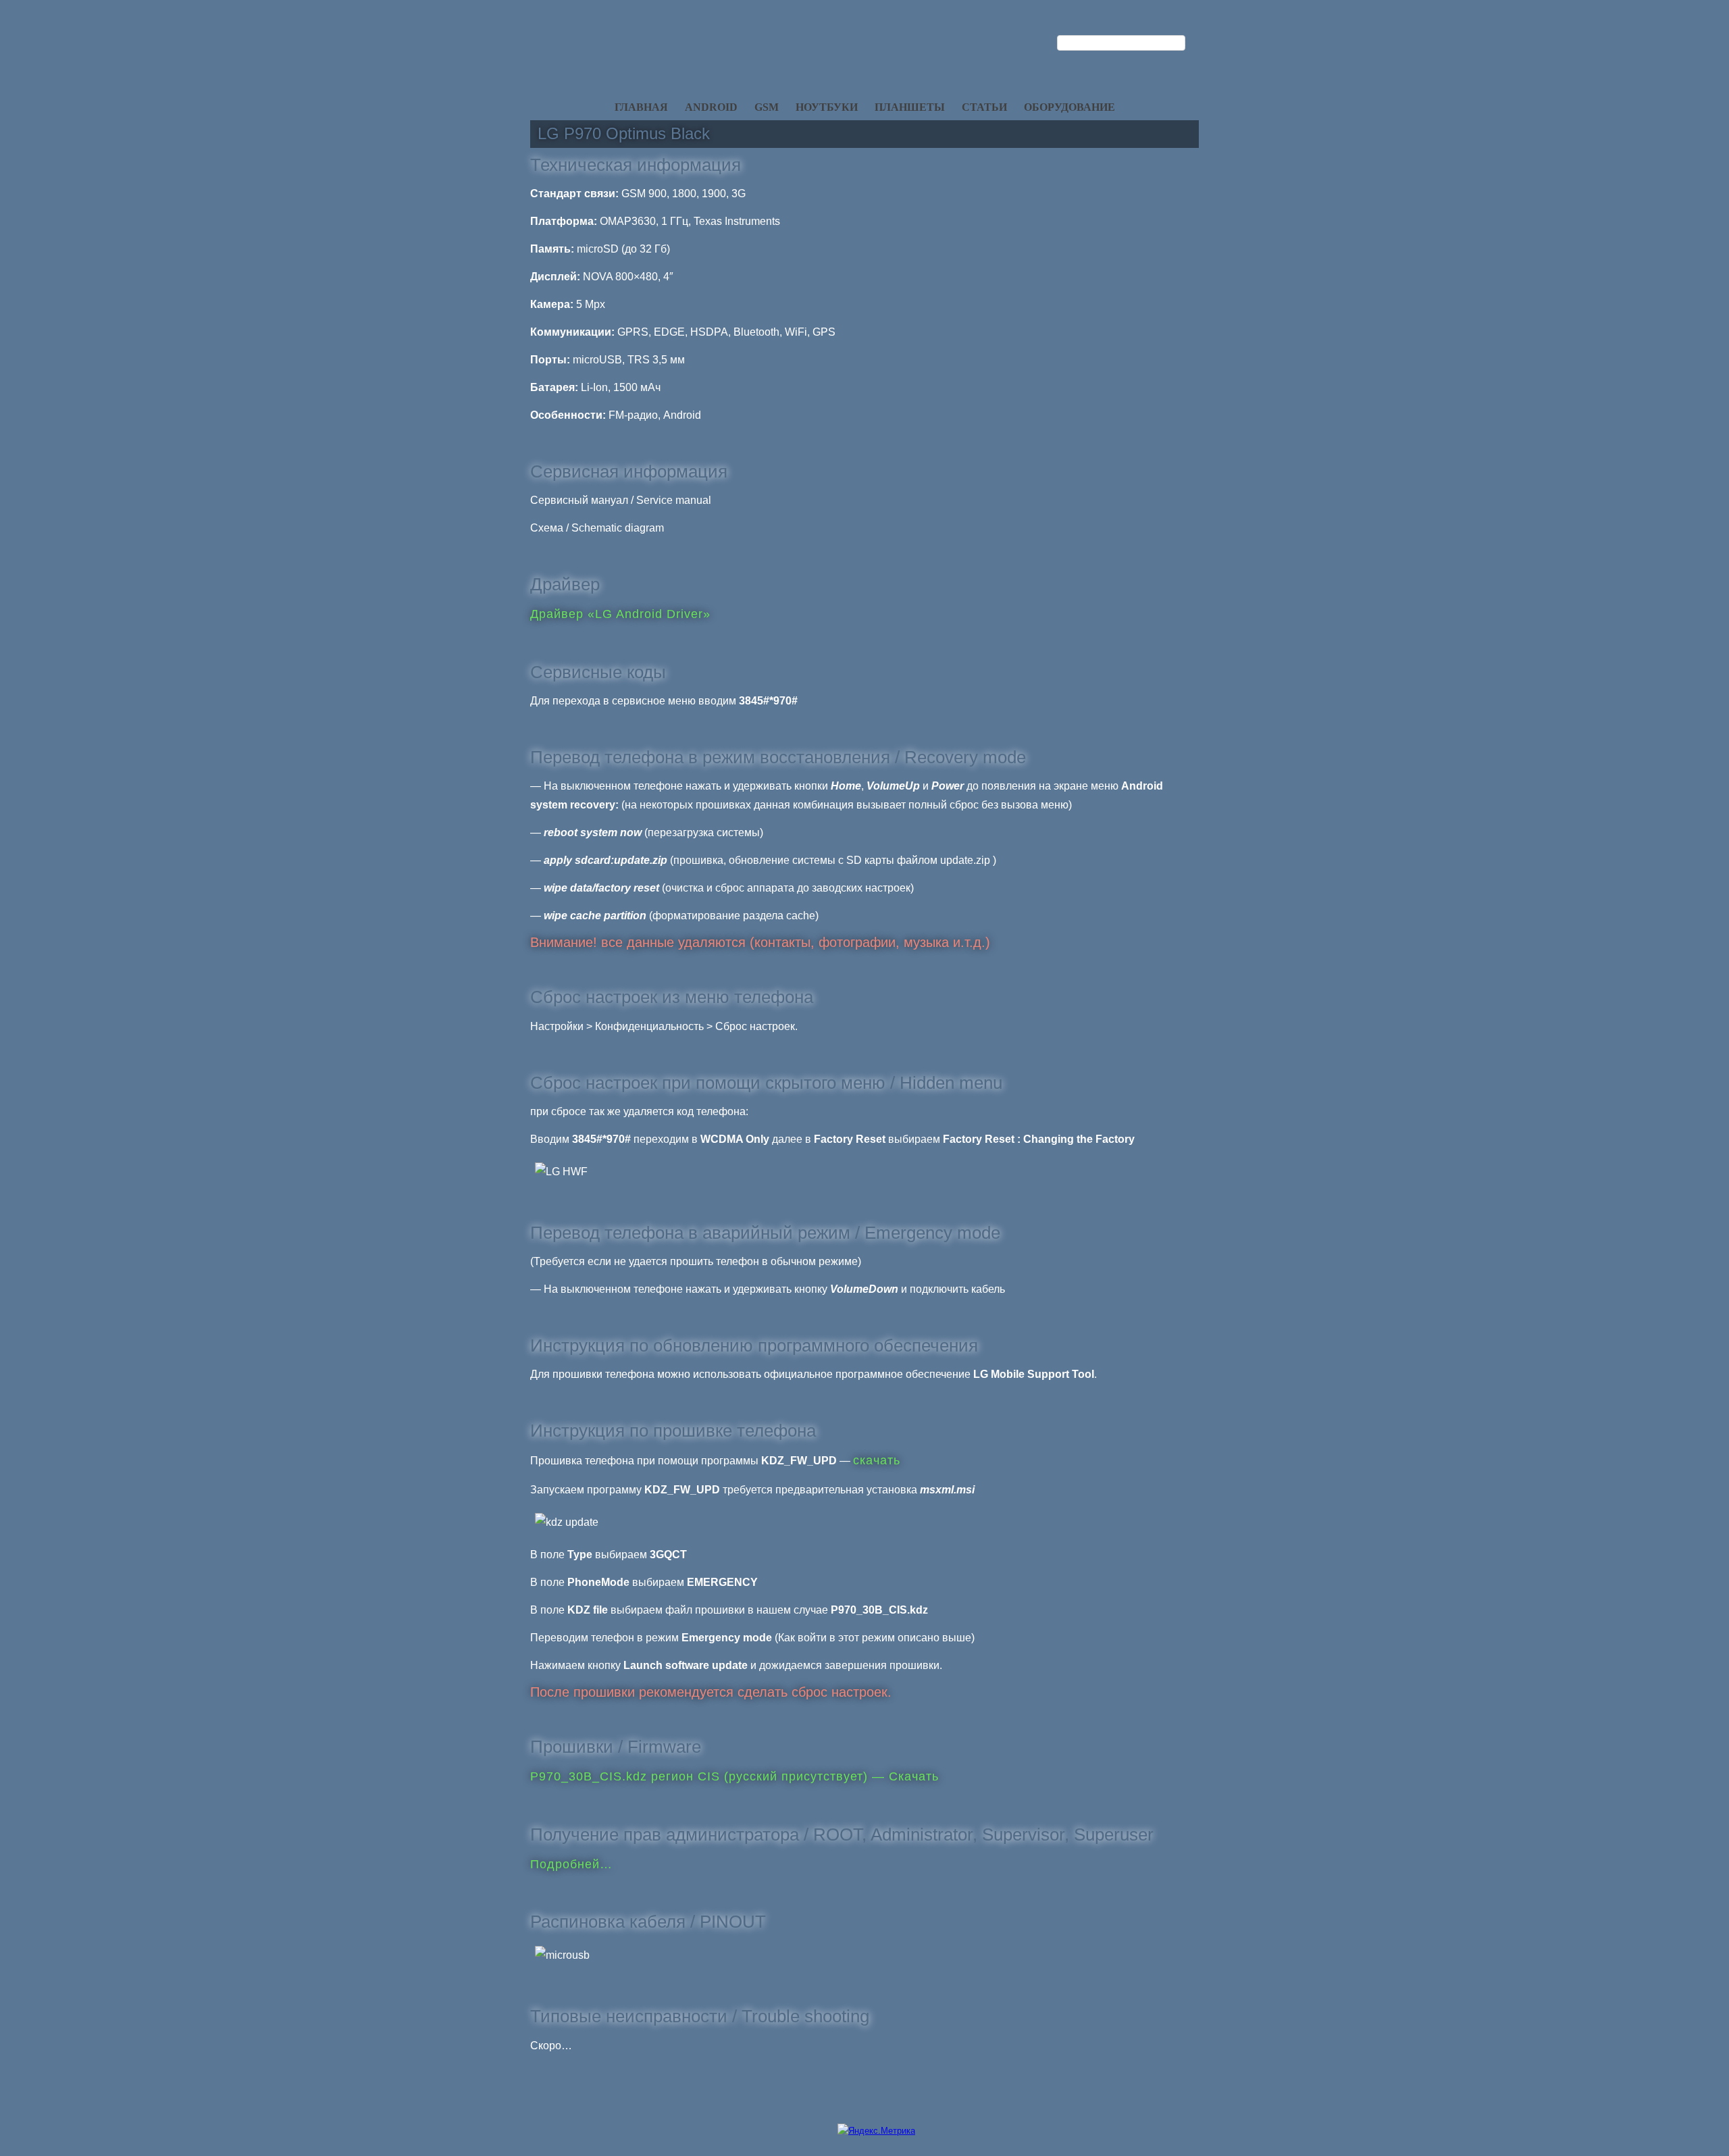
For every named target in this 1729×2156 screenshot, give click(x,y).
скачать (877, 1460)
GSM (767, 107)
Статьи (984, 107)
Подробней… (571, 1864)
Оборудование (1069, 107)
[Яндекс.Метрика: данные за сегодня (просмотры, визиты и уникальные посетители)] (876, 2131)
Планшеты (910, 107)
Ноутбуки (827, 107)
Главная (641, 107)
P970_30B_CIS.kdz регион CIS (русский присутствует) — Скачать (734, 1776)
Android (711, 107)
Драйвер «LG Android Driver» (620, 614)
